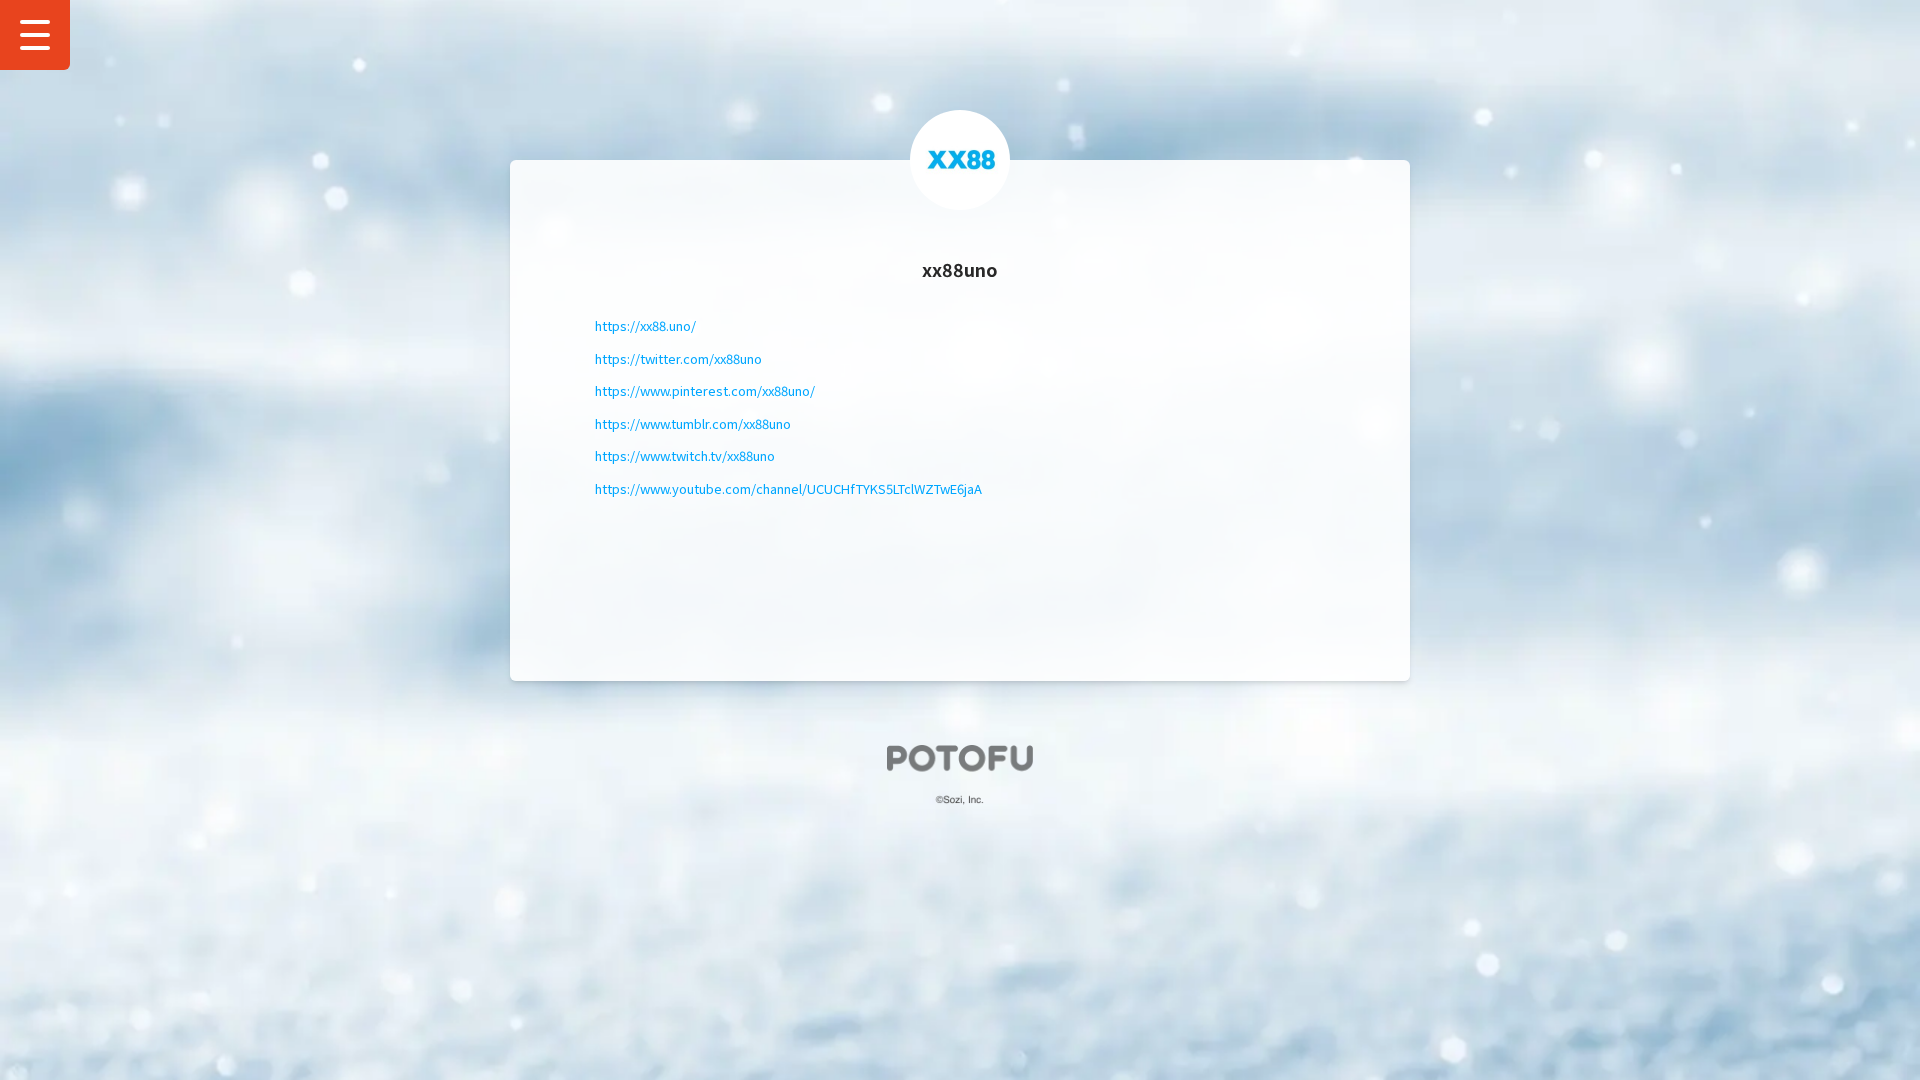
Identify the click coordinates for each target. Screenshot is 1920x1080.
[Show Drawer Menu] (35, 35)
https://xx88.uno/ (645, 325)
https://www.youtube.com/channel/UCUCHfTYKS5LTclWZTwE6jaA (788, 488)
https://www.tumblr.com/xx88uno (693, 423)
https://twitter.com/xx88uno (678, 358)
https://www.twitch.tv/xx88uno (685, 455)
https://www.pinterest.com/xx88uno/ (705, 390)
